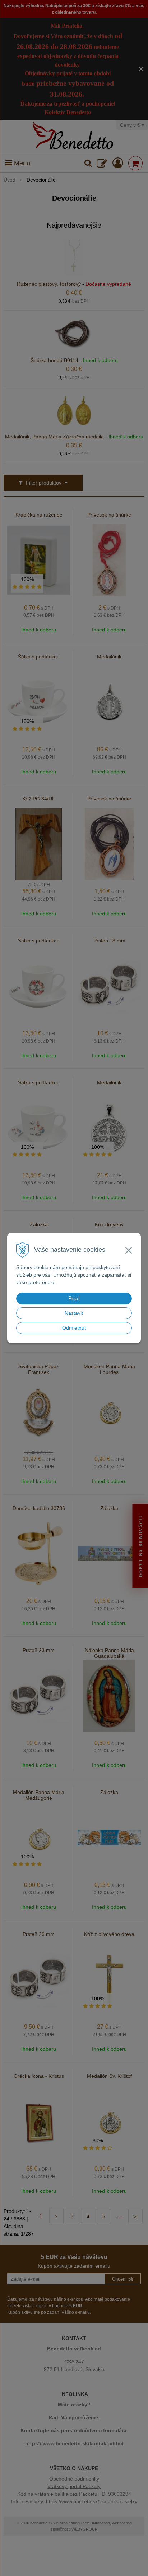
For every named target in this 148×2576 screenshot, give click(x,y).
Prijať (74, 1298)
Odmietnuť (74, 1328)
